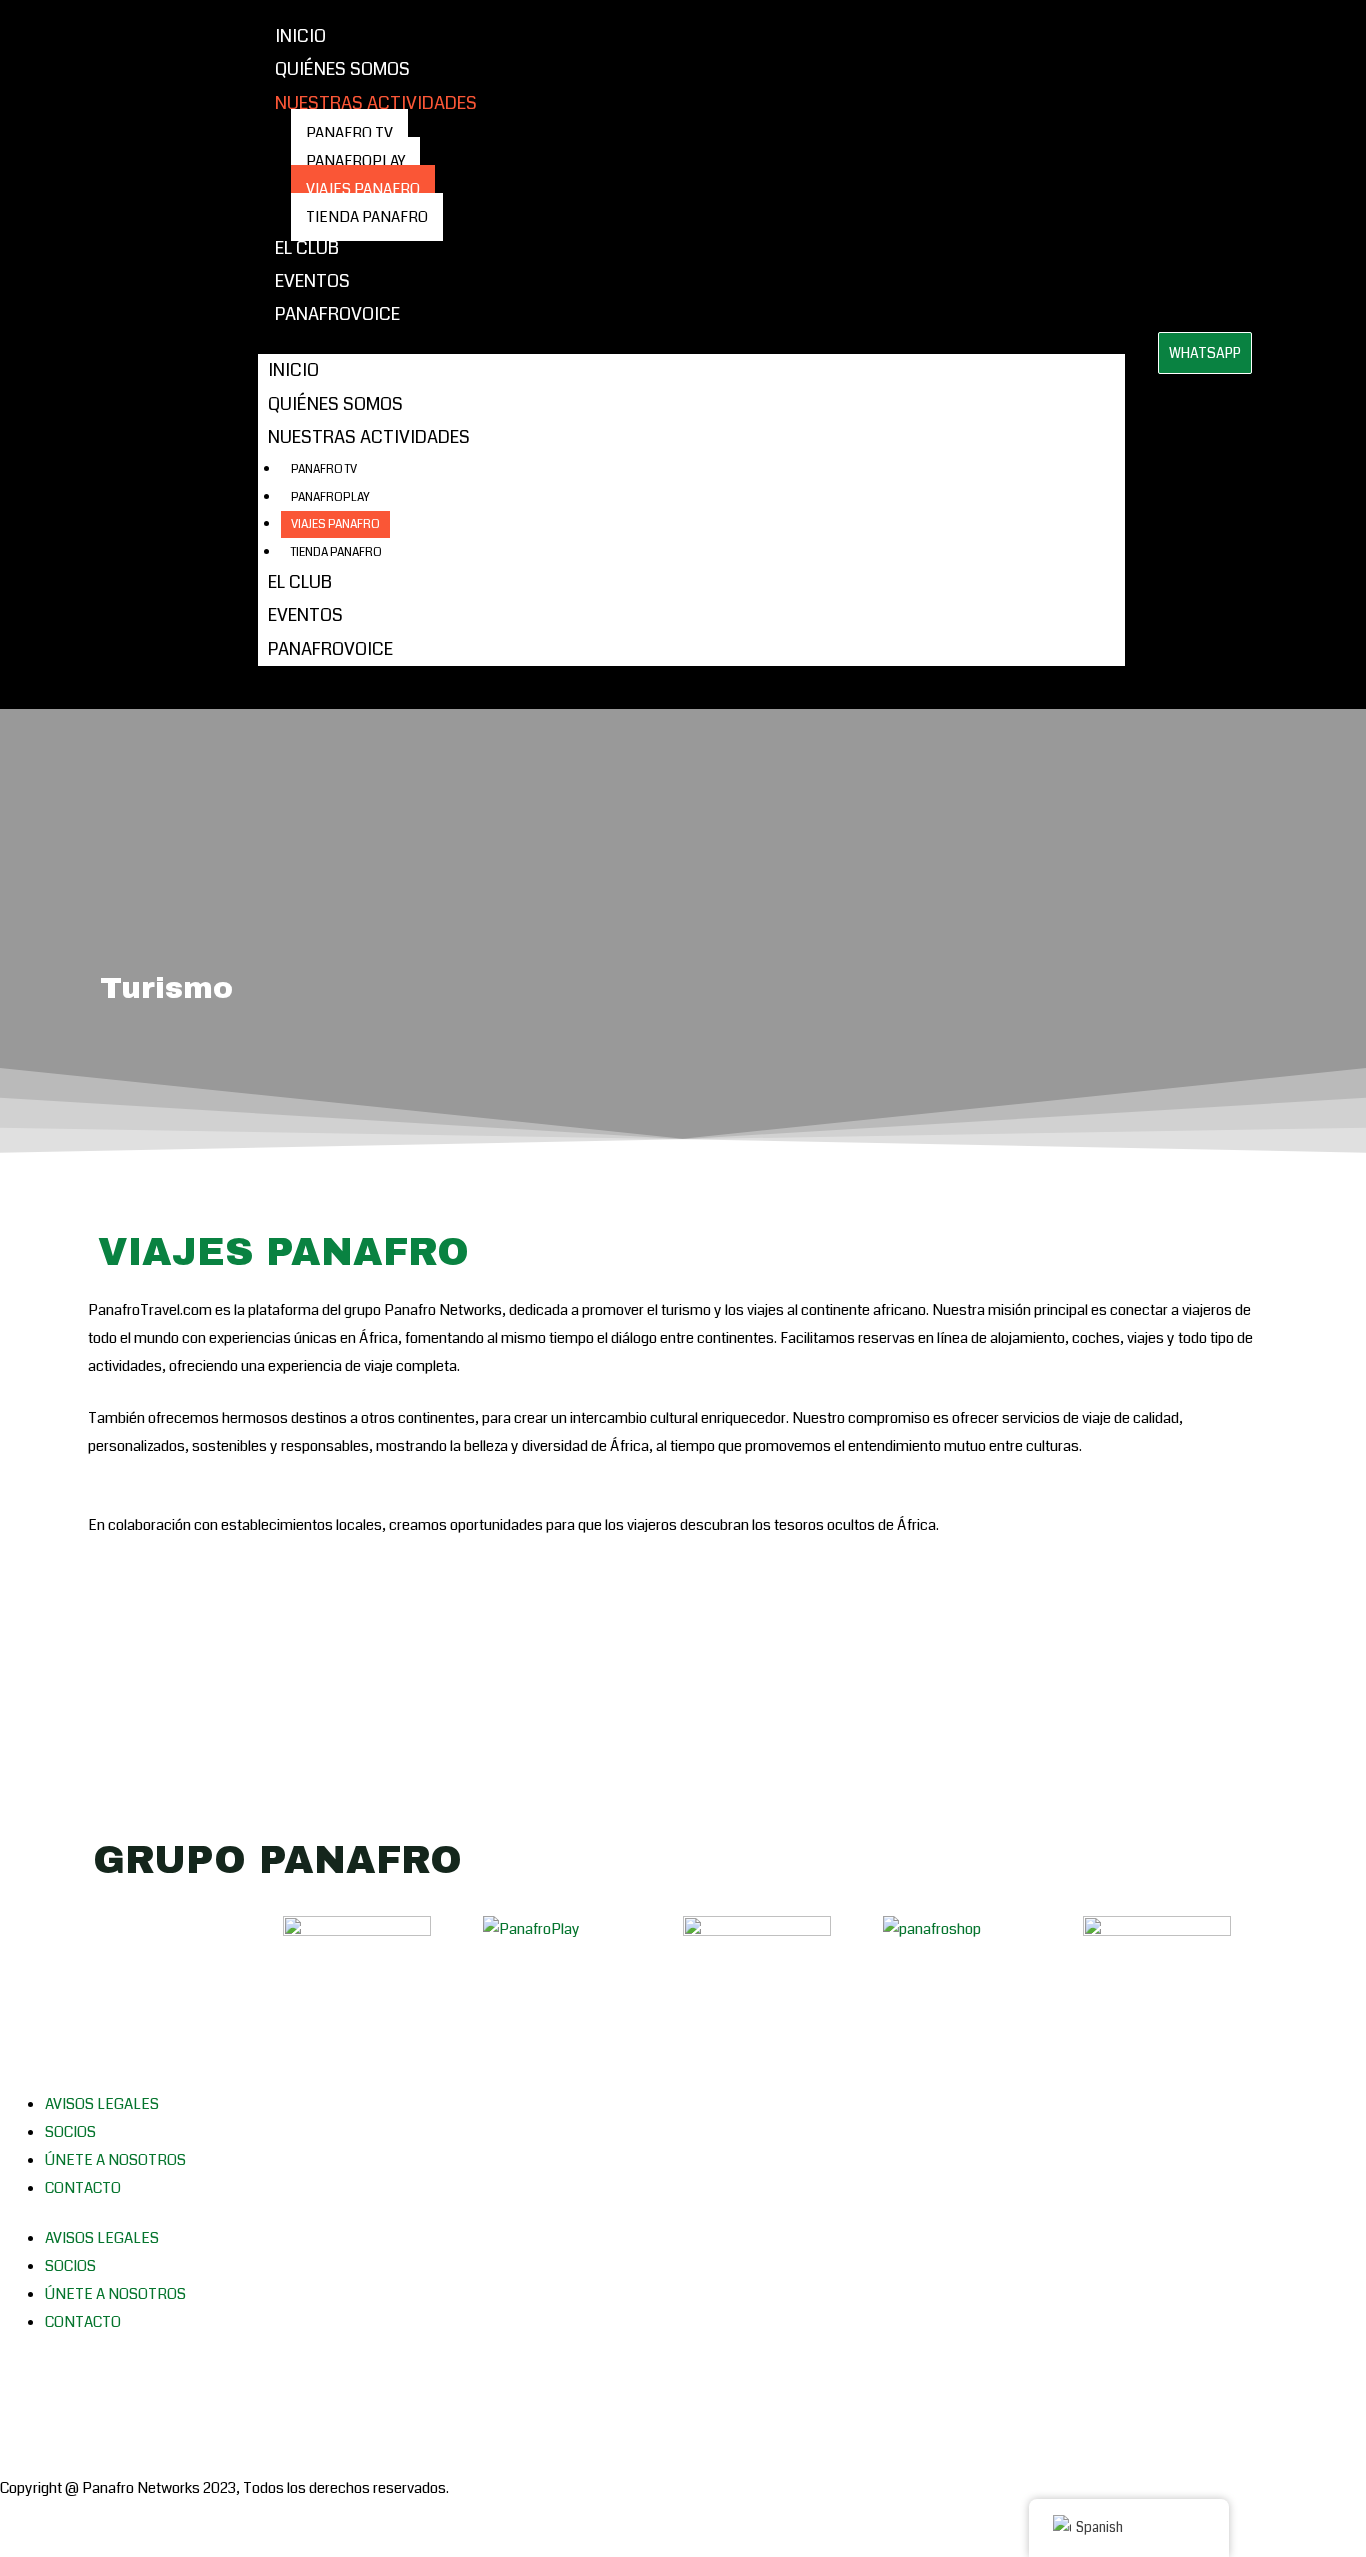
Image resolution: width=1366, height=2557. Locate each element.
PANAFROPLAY (355, 161)
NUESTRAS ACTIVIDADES (376, 103)
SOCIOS (70, 2132)
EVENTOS (312, 281)
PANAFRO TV (349, 133)
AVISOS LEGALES (102, 2104)
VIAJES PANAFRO (363, 189)
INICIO (300, 36)
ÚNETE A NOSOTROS (115, 2160)
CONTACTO (83, 2188)
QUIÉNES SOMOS (342, 69)
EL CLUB (307, 248)
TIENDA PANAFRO (367, 217)
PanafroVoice (337, 314)
